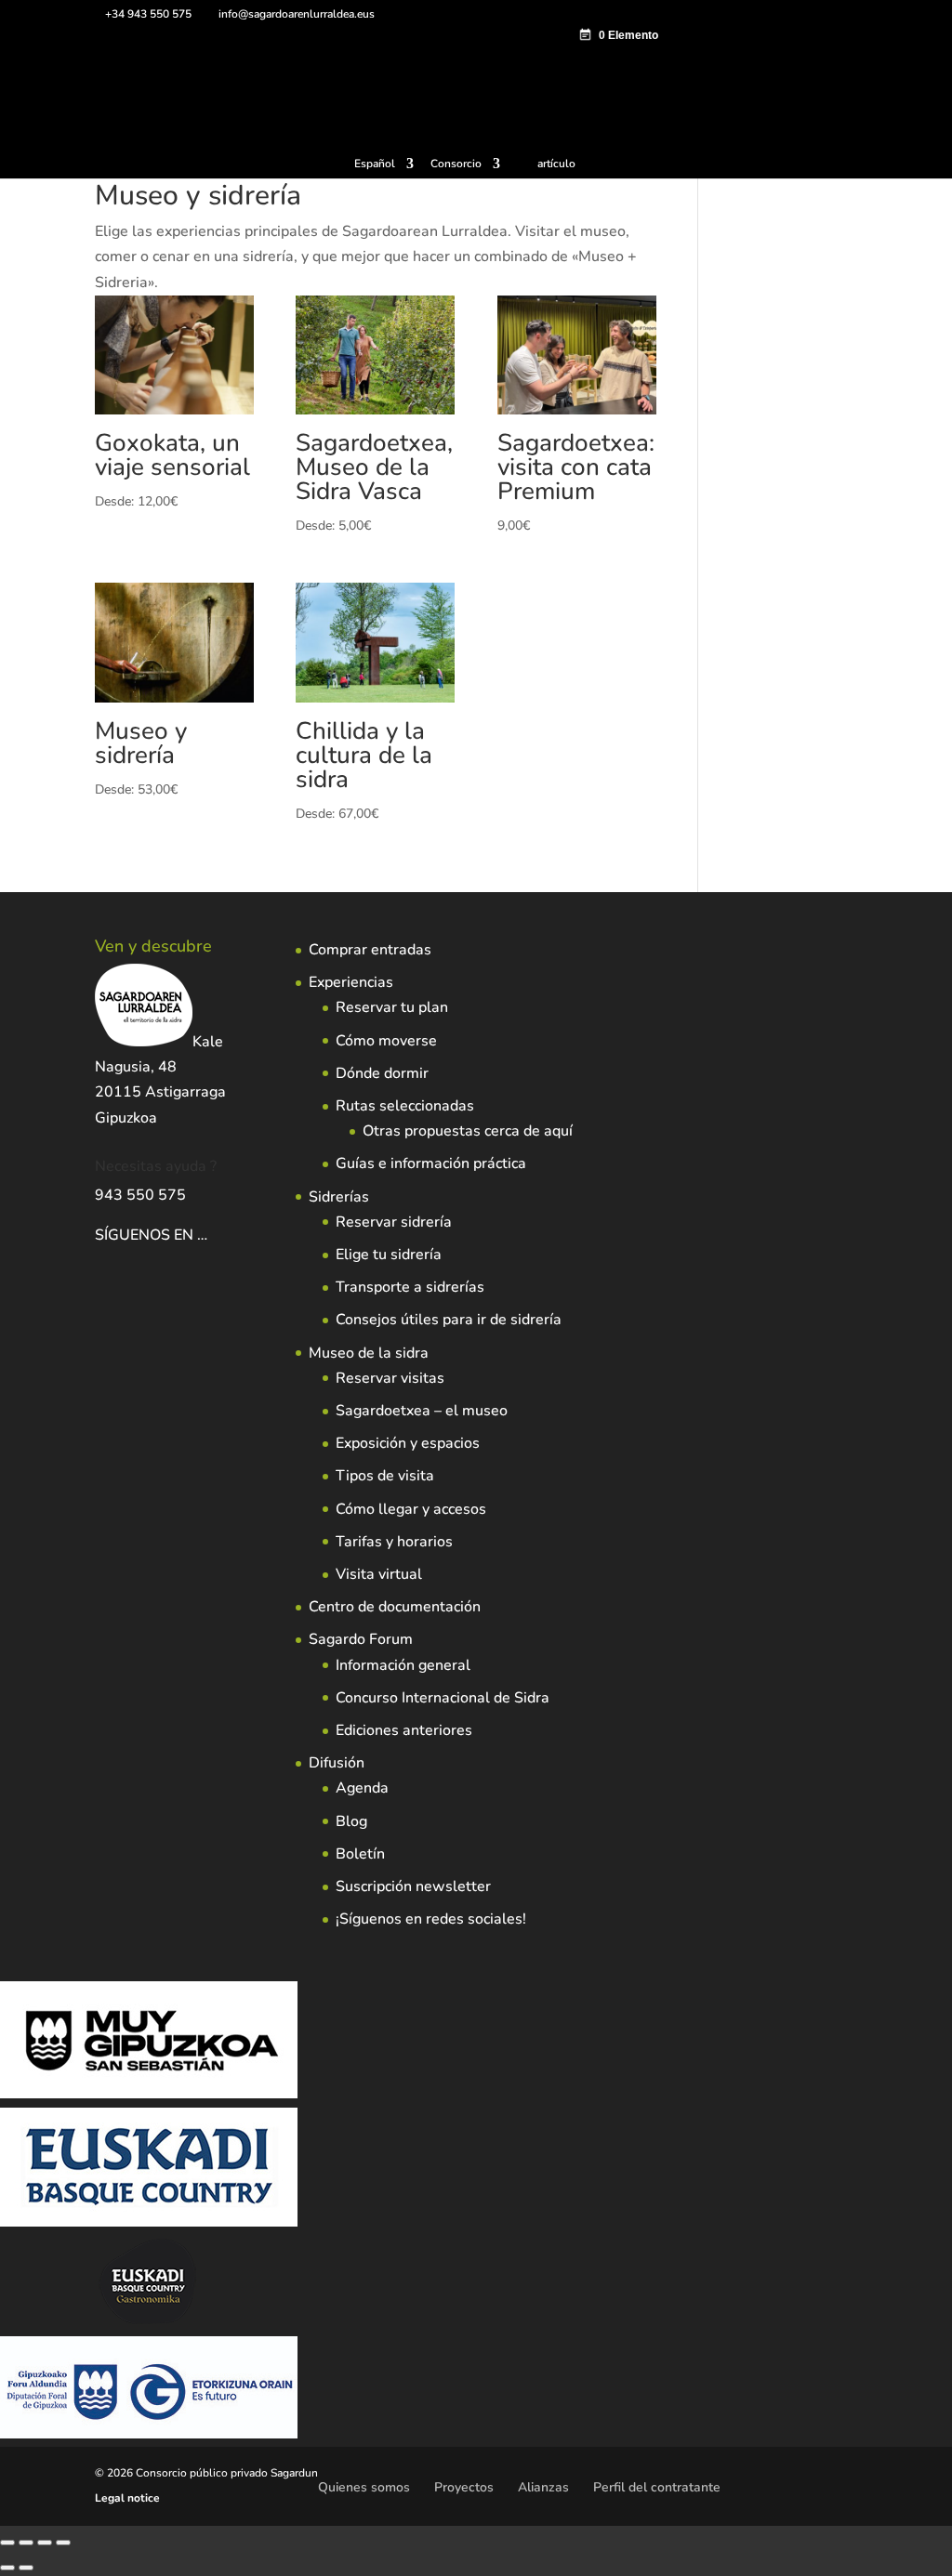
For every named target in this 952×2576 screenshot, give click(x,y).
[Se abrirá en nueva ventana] (209, 1235)
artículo (556, 164)
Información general (403, 1665)
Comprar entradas (370, 950)
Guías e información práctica (431, 1163)
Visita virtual (379, 1574)
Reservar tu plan (392, 1007)
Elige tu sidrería (389, 1255)
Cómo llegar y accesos (411, 1509)
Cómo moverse (386, 1041)
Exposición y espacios (408, 1443)
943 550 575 (140, 1195)
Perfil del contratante (657, 2487)
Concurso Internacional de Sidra (443, 1698)
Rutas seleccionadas (405, 1106)
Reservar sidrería (394, 1222)
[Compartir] (45, 2543)
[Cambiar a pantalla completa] (26, 2543)
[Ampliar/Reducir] (7, 2543)
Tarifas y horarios (394, 1542)
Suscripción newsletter (413, 1886)
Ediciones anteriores (404, 1730)
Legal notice (127, 2498)
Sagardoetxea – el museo (422, 1411)
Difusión (337, 1763)
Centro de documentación (395, 1607)
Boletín (360, 1854)
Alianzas (543, 2487)
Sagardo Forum (361, 1639)
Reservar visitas (390, 1378)
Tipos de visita (385, 1476)
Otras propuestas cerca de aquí (468, 1131)
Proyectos (464, 2487)
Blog (351, 1821)
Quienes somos (364, 2487)
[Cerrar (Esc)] (63, 2543)
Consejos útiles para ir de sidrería (449, 1320)
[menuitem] (384, 168)
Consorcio (456, 164)
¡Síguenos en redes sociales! (431, 1919)
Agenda (362, 1788)
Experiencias (351, 982)
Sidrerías (339, 1197)
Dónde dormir (382, 1073)
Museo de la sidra (369, 1353)
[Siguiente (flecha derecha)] (26, 2568)
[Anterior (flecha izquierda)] (7, 2568)
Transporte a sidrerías (410, 1287)
